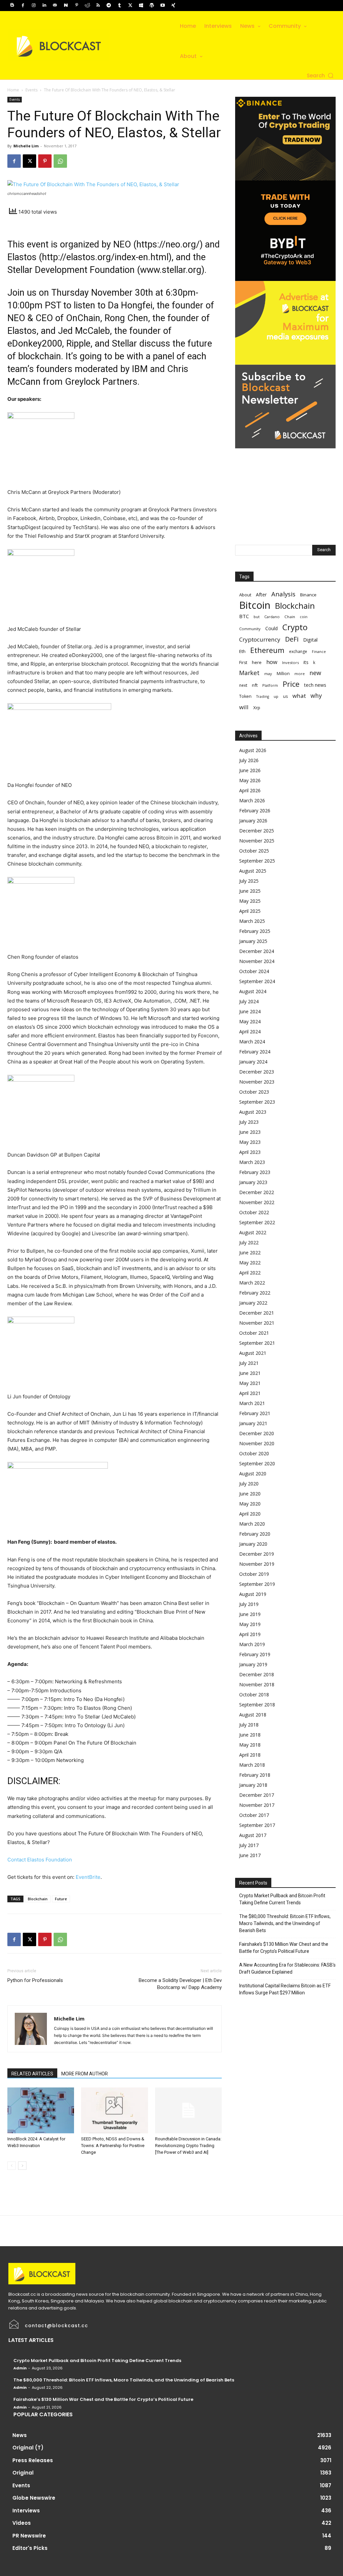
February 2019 (255, 1654)
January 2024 (253, 1062)
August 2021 (253, 1353)
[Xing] (173, 5)
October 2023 (254, 1092)
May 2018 (250, 1745)
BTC (244, 616)
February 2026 (255, 811)
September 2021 (257, 1343)
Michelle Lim (26, 146)
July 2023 (249, 1122)
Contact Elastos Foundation (40, 1860)
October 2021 (254, 1333)
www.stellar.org (171, 270)
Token (245, 696)
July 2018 (249, 1725)
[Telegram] (109, 5)
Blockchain (38, 1899)
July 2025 (249, 881)
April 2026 (250, 790)
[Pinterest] (77, 5)
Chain (290, 617)
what (299, 696)
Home (13, 90)
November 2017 (257, 1805)
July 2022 (249, 1242)
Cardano (272, 617)
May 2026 (250, 780)
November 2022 (257, 1202)
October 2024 (254, 971)
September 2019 (257, 1584)
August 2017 (253, 1835)
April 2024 (250, 1032)
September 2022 (257, 1222)
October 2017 (254, 1815)
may (268, 674)
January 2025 (253, 941)
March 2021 (252, 1403)
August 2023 (253, 1112)
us (285, 696)
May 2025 (250, 901)
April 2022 (250, 1273)
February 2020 (255, 1534)
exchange (298, 651)
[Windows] (141, 5)
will (244, 707)
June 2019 (250, 1614)
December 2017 (257, 1795)
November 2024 (257, 961)
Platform (270, 685)
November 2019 (257, 1564)
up (276, 696)
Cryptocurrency (260, 639)
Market (249, 673)
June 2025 (250, 891)
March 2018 (252, 1765)
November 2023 (257, 1082)
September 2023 (257, 1102)
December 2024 (257, 951)
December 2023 (257, 1072)
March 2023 (252, 1162)
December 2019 (257, 1554)
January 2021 (253, 1423)
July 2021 (249, 1363)
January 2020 (253, 1544)
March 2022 (252, 1283)
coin (304, 617)
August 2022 (253, 1232)
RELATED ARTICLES (32, 2074)
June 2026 (250, 770)
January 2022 (253, 1303)
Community (250, 629)
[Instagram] (33, 5)
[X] (130, 5)
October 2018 (254, 1695)
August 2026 (253, 750)
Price (291, 684)
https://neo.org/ (168, 244)
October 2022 (254, 1212)
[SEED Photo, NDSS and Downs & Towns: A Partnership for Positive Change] (114, 2110)
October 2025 (254, 851)
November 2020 (257, 1443)
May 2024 (250, 1021)
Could (271, 628)
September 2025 (257, 861)
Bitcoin (255, 605)
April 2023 (250, 1152)
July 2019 (249, 1604)
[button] (321, 76)
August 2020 (253, 1474)
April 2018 (250, 1755)
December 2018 (257, 1674)
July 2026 (249, 760)
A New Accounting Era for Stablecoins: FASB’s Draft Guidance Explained (287, 1968)
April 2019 (250, 1634)
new (315, 673)
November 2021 (257, 1323)
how (272, 662)
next (243, 685)
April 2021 (250, 1393)
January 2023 (253, 1182)
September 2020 (257, 1463)
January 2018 (253, 1785)
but (257, 617)
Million (283, 674)
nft (255, 685)
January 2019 (253, 1664)
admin (20, 2368)
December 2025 (257, 831)
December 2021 (257, 1313)
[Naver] (66, 5)
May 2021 (250, 1383)
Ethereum (267, 650)
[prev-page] (12, 2166)
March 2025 (252, 921)
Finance (319, 651)
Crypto (295, 627)
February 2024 (255, 1052)
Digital (310, 640)
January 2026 (253, 821)
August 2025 (253, 871)
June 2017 (250, 1855)
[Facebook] (23, 5)
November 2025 (257, 841)
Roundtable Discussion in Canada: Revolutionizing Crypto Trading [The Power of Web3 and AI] (188, 2146)
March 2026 (252, 800)
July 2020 (249, 1484)
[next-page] (22, 2166)
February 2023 (255, 1172)
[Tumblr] (120, 5)
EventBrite (88, 1877)
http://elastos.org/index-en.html (105, 257)
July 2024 (249, 1001)
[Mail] (55, 5)
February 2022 (255, 1293)
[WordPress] (152, 5)
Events (31, 90)
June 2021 (250, 1373)
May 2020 (250, 1504)
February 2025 (255, 931)
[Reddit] (87, 5)
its (306, 662)
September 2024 (257, 981)
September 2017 (257, 1825)
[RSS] (98, 5)
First (243, 663)
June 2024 (250, 1011)
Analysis (283, 594)
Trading (263, 696)
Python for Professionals (35, 1980)
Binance (308, 595)
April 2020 (250, 1514)
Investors (290, 663)
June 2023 (250, 1132)
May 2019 (250, 1624)
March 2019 (252, 1644)
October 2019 (254, 1574)
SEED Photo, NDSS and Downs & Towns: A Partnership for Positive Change (113, 2146)
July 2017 (249, 1845)
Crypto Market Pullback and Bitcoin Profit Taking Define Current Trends (282, 1899)
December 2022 (257, 1192)
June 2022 (250, 1253)
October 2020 (254, 1453)
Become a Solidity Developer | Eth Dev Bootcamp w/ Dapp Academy (180, 1984)
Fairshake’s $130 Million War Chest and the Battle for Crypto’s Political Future (284, 1948)
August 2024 (253, 991)
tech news (315, 685)
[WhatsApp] (60, 161)
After (261, 595)
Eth (242, 651)
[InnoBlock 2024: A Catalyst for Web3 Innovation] (41, 2110)
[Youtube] (162, 5)
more (300, 674)
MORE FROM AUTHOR (85, 2074)
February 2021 (255, 1413)
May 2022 (250, 1263)
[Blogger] (12, 5)
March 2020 (252, 1524)
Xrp (257, 708)
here (257, 662)
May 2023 (250, 1142)
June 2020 (250, 1494)
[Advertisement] (285, 490)
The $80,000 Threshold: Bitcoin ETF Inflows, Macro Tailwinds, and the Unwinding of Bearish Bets (285, 1923)
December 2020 (257, 1433)
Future (61, 1899)
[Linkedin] (44, 5)
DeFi (292, 639)
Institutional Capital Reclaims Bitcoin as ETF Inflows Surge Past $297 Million (285, 1989)
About (245, 595)
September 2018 (257, 1705)
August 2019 (253, 1594)
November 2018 (257, 1684)
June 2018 (250, 1735)
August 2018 (253, 1715)
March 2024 (252, 1042)
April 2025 (250, 911)
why (316, 696)
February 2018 (255, 1775)
